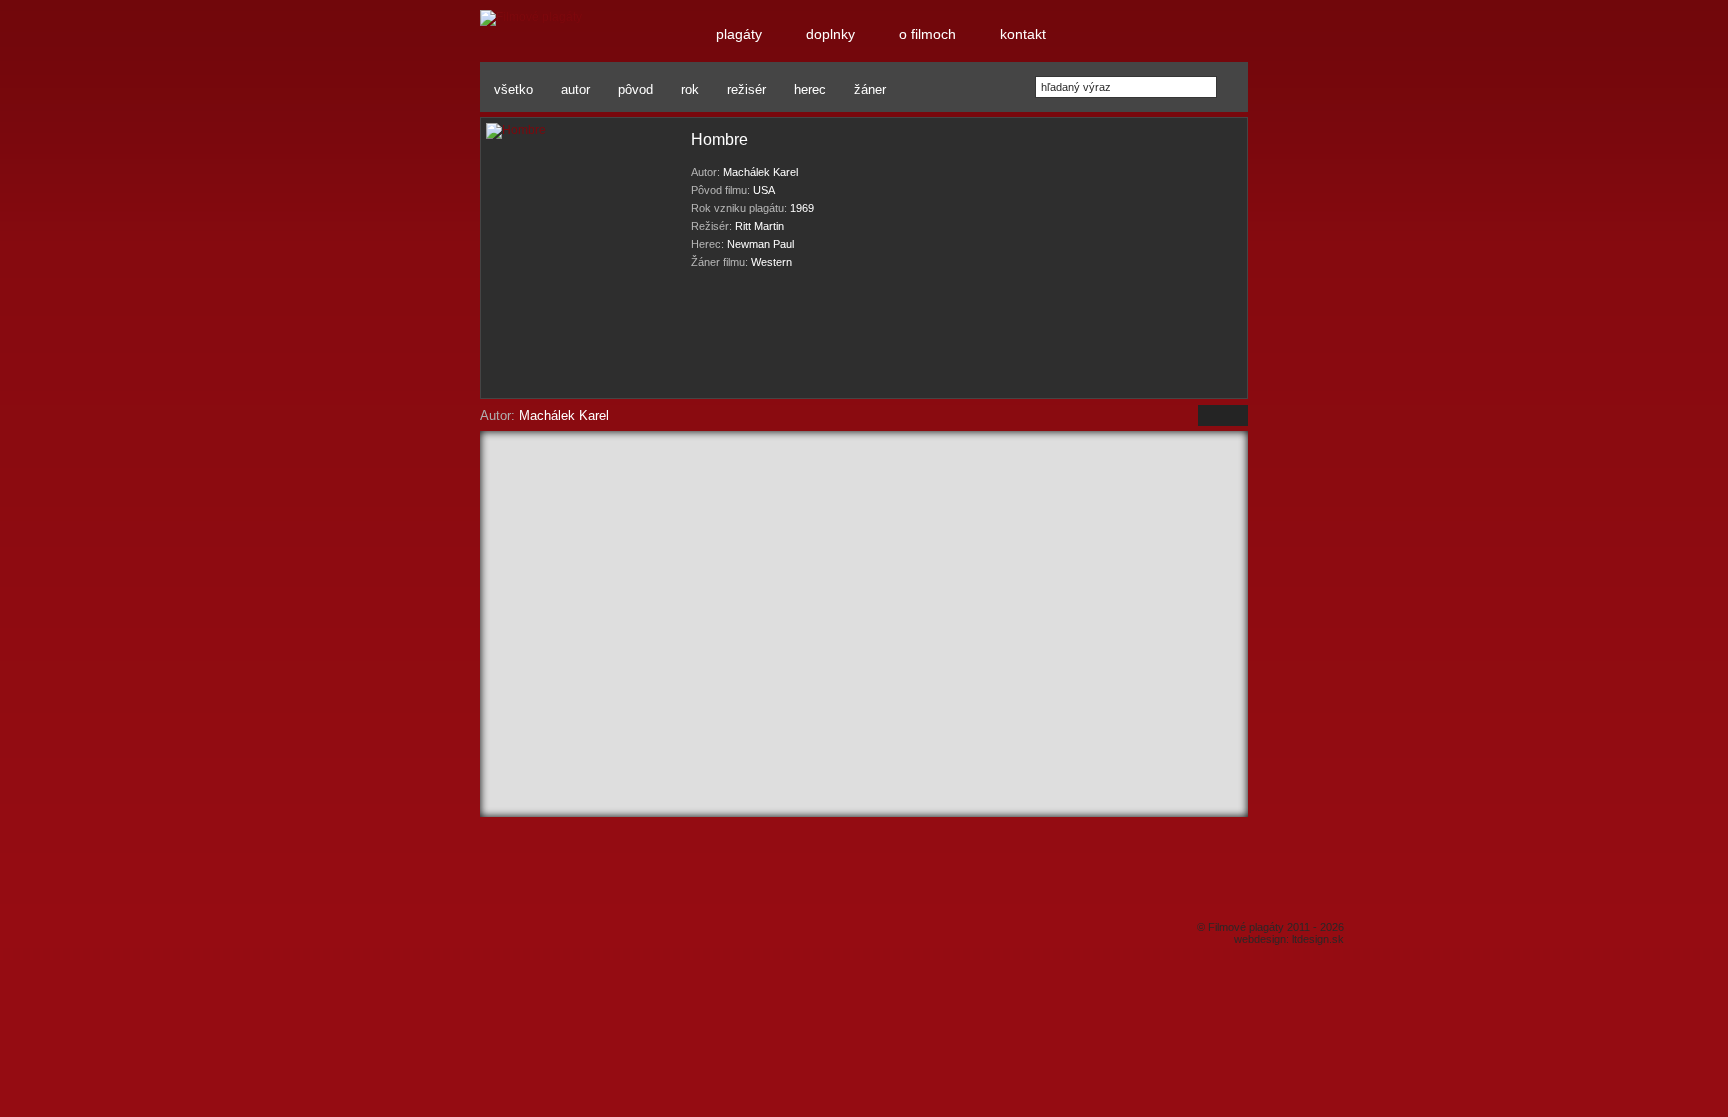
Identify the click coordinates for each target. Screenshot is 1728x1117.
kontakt (1215, 873)
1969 (802, 208)
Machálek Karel (760, 172)
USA (764, 190)
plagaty (1138, 889)
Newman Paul (760, 244)
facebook (512, 877)
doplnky (1065, 888)
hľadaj (1227, 87)
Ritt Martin (759, 226)
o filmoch (888, 904)
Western (771, 262)
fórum (976, 891)
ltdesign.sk (1318, 939)
